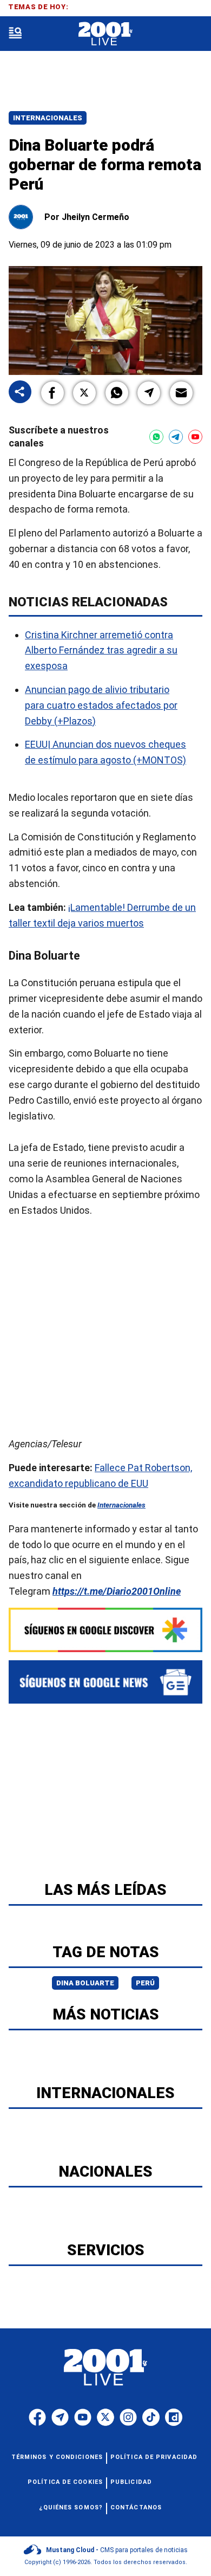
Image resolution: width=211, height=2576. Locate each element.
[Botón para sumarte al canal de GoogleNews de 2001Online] (105, 1682)
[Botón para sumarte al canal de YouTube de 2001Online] (195, 437)
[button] (52, 393)
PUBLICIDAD (131, 2482)
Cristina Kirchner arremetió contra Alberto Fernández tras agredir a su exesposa (101, 651)
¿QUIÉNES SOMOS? (71, 2507)
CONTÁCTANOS (136, 2507)
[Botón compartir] (20, 393)
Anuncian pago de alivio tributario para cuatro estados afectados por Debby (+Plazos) (101, 705)
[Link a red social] (37, 2417)
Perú (145, 1983)
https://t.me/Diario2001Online (117, 1591)
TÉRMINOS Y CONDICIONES (57, 2457)
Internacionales (48, 118)
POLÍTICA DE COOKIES (65, 2482)
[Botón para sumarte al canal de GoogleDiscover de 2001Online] (105, 1630)
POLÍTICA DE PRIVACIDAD (154, 2457)
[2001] (105, 34)
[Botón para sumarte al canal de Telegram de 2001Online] (176, 437)
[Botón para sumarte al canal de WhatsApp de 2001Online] (156, 437)
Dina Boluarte (85, 1983)
